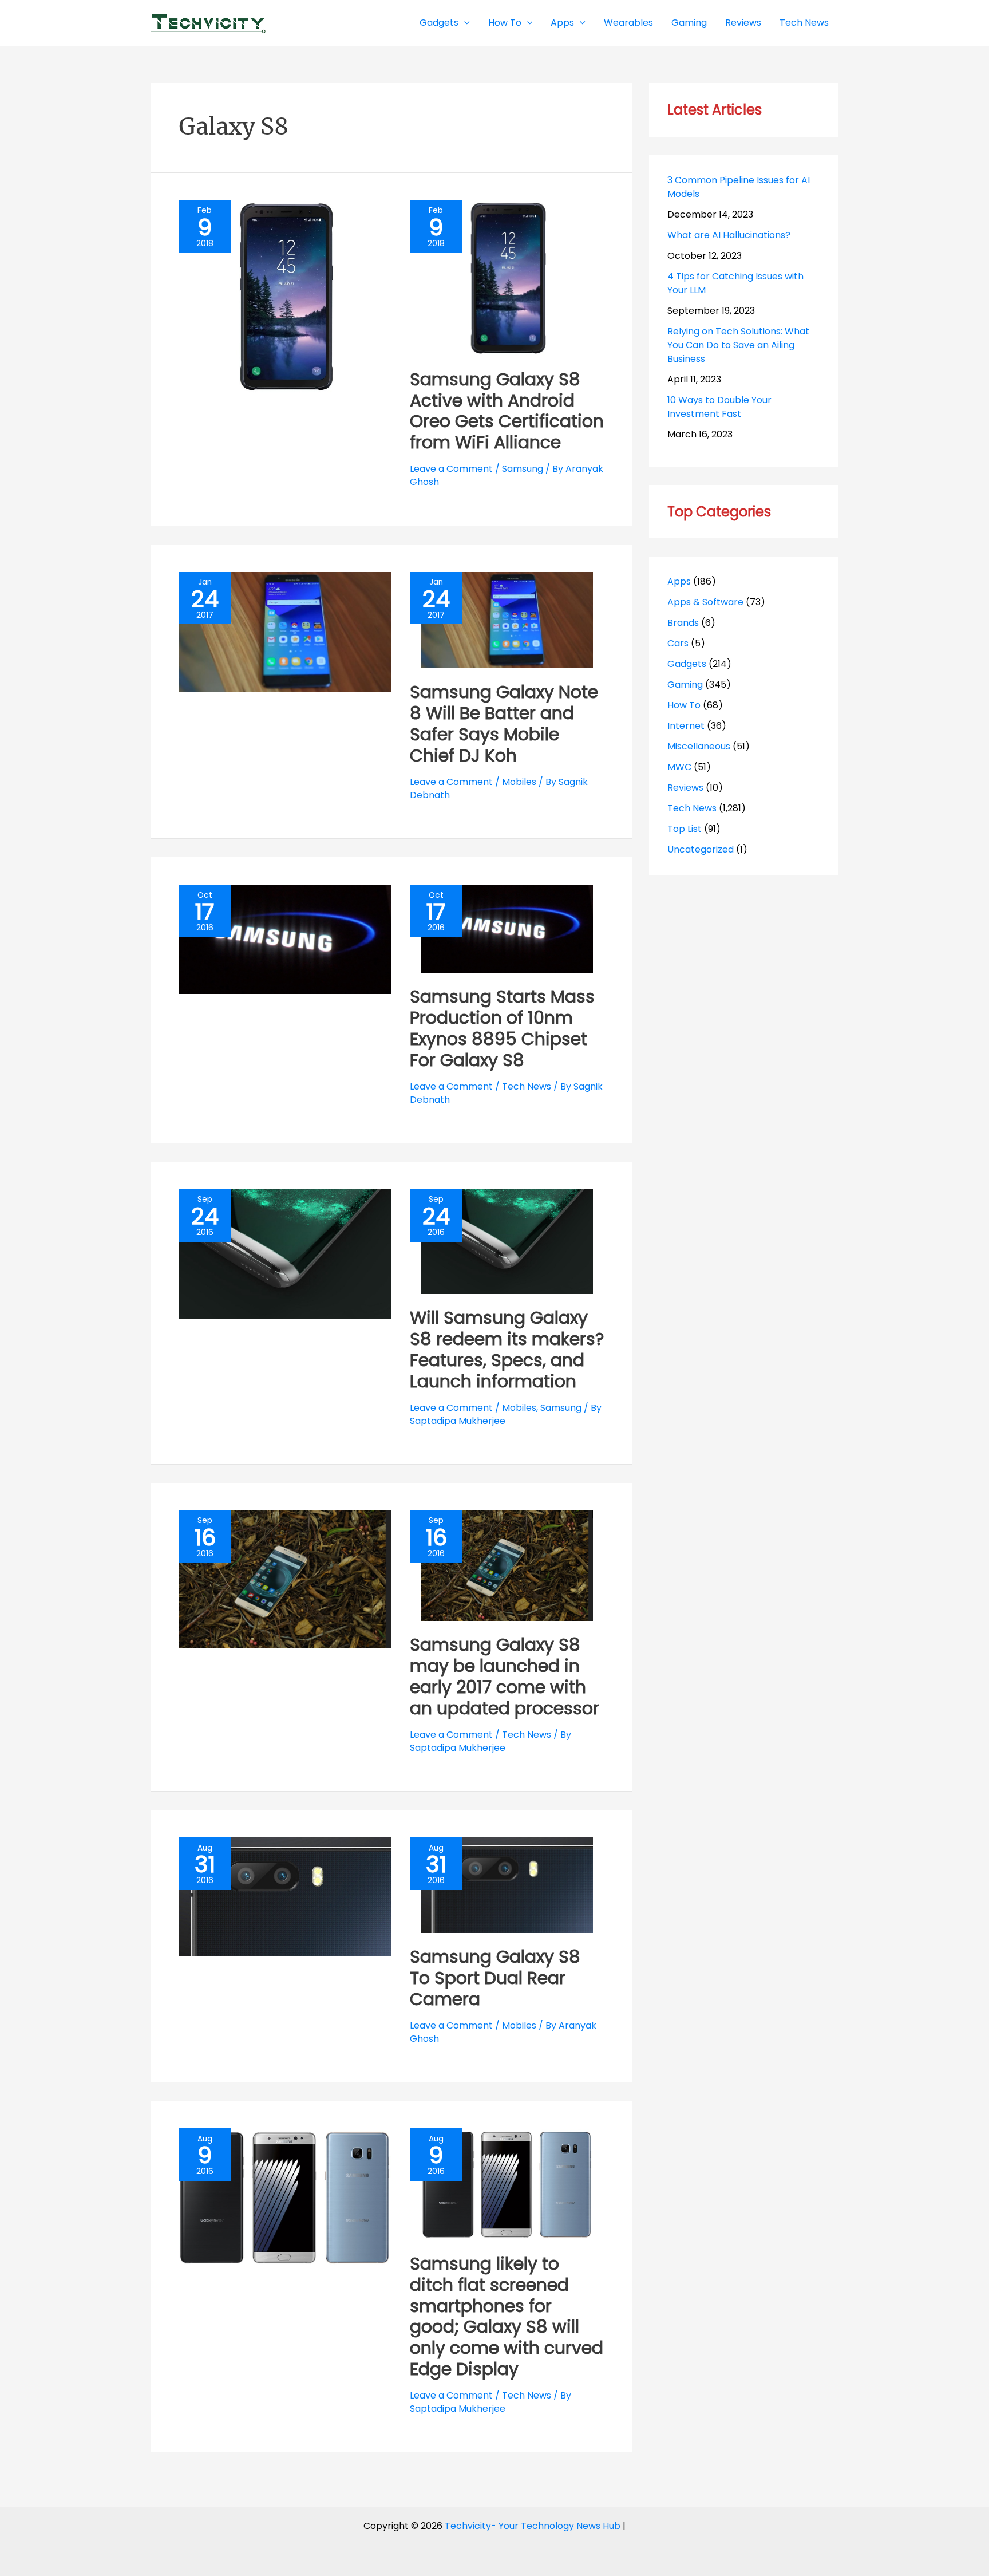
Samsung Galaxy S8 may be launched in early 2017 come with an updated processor (505, 1676)
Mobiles (519, 782)
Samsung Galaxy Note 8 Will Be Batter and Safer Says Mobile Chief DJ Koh (504, 724)
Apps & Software (705, 602)
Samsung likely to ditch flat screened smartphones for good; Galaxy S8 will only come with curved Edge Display (507, 2317)
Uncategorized (701, 849)
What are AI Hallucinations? (729, 235)
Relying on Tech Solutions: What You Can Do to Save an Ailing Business (738, 345)
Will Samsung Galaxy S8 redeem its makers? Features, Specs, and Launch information (507, 1350)
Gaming (685, 685)
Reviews (685, 788)
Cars (678, 643)
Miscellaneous (699, 746)
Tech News (527, 1086)
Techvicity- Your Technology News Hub (533, 2526)
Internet (686, 726)
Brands (683, 623)
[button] (464, 23)
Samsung (523, 469)
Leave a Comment (451, 469)
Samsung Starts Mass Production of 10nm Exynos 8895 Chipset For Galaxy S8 (502, 1028)
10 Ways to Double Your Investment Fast (719, 407)
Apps (679, 581)
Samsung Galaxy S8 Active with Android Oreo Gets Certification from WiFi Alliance (507, 411)
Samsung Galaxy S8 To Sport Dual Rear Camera (495, 1978)
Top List (685, 829)
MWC (679, 767)
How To (684, 705)
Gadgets (687, 664)
